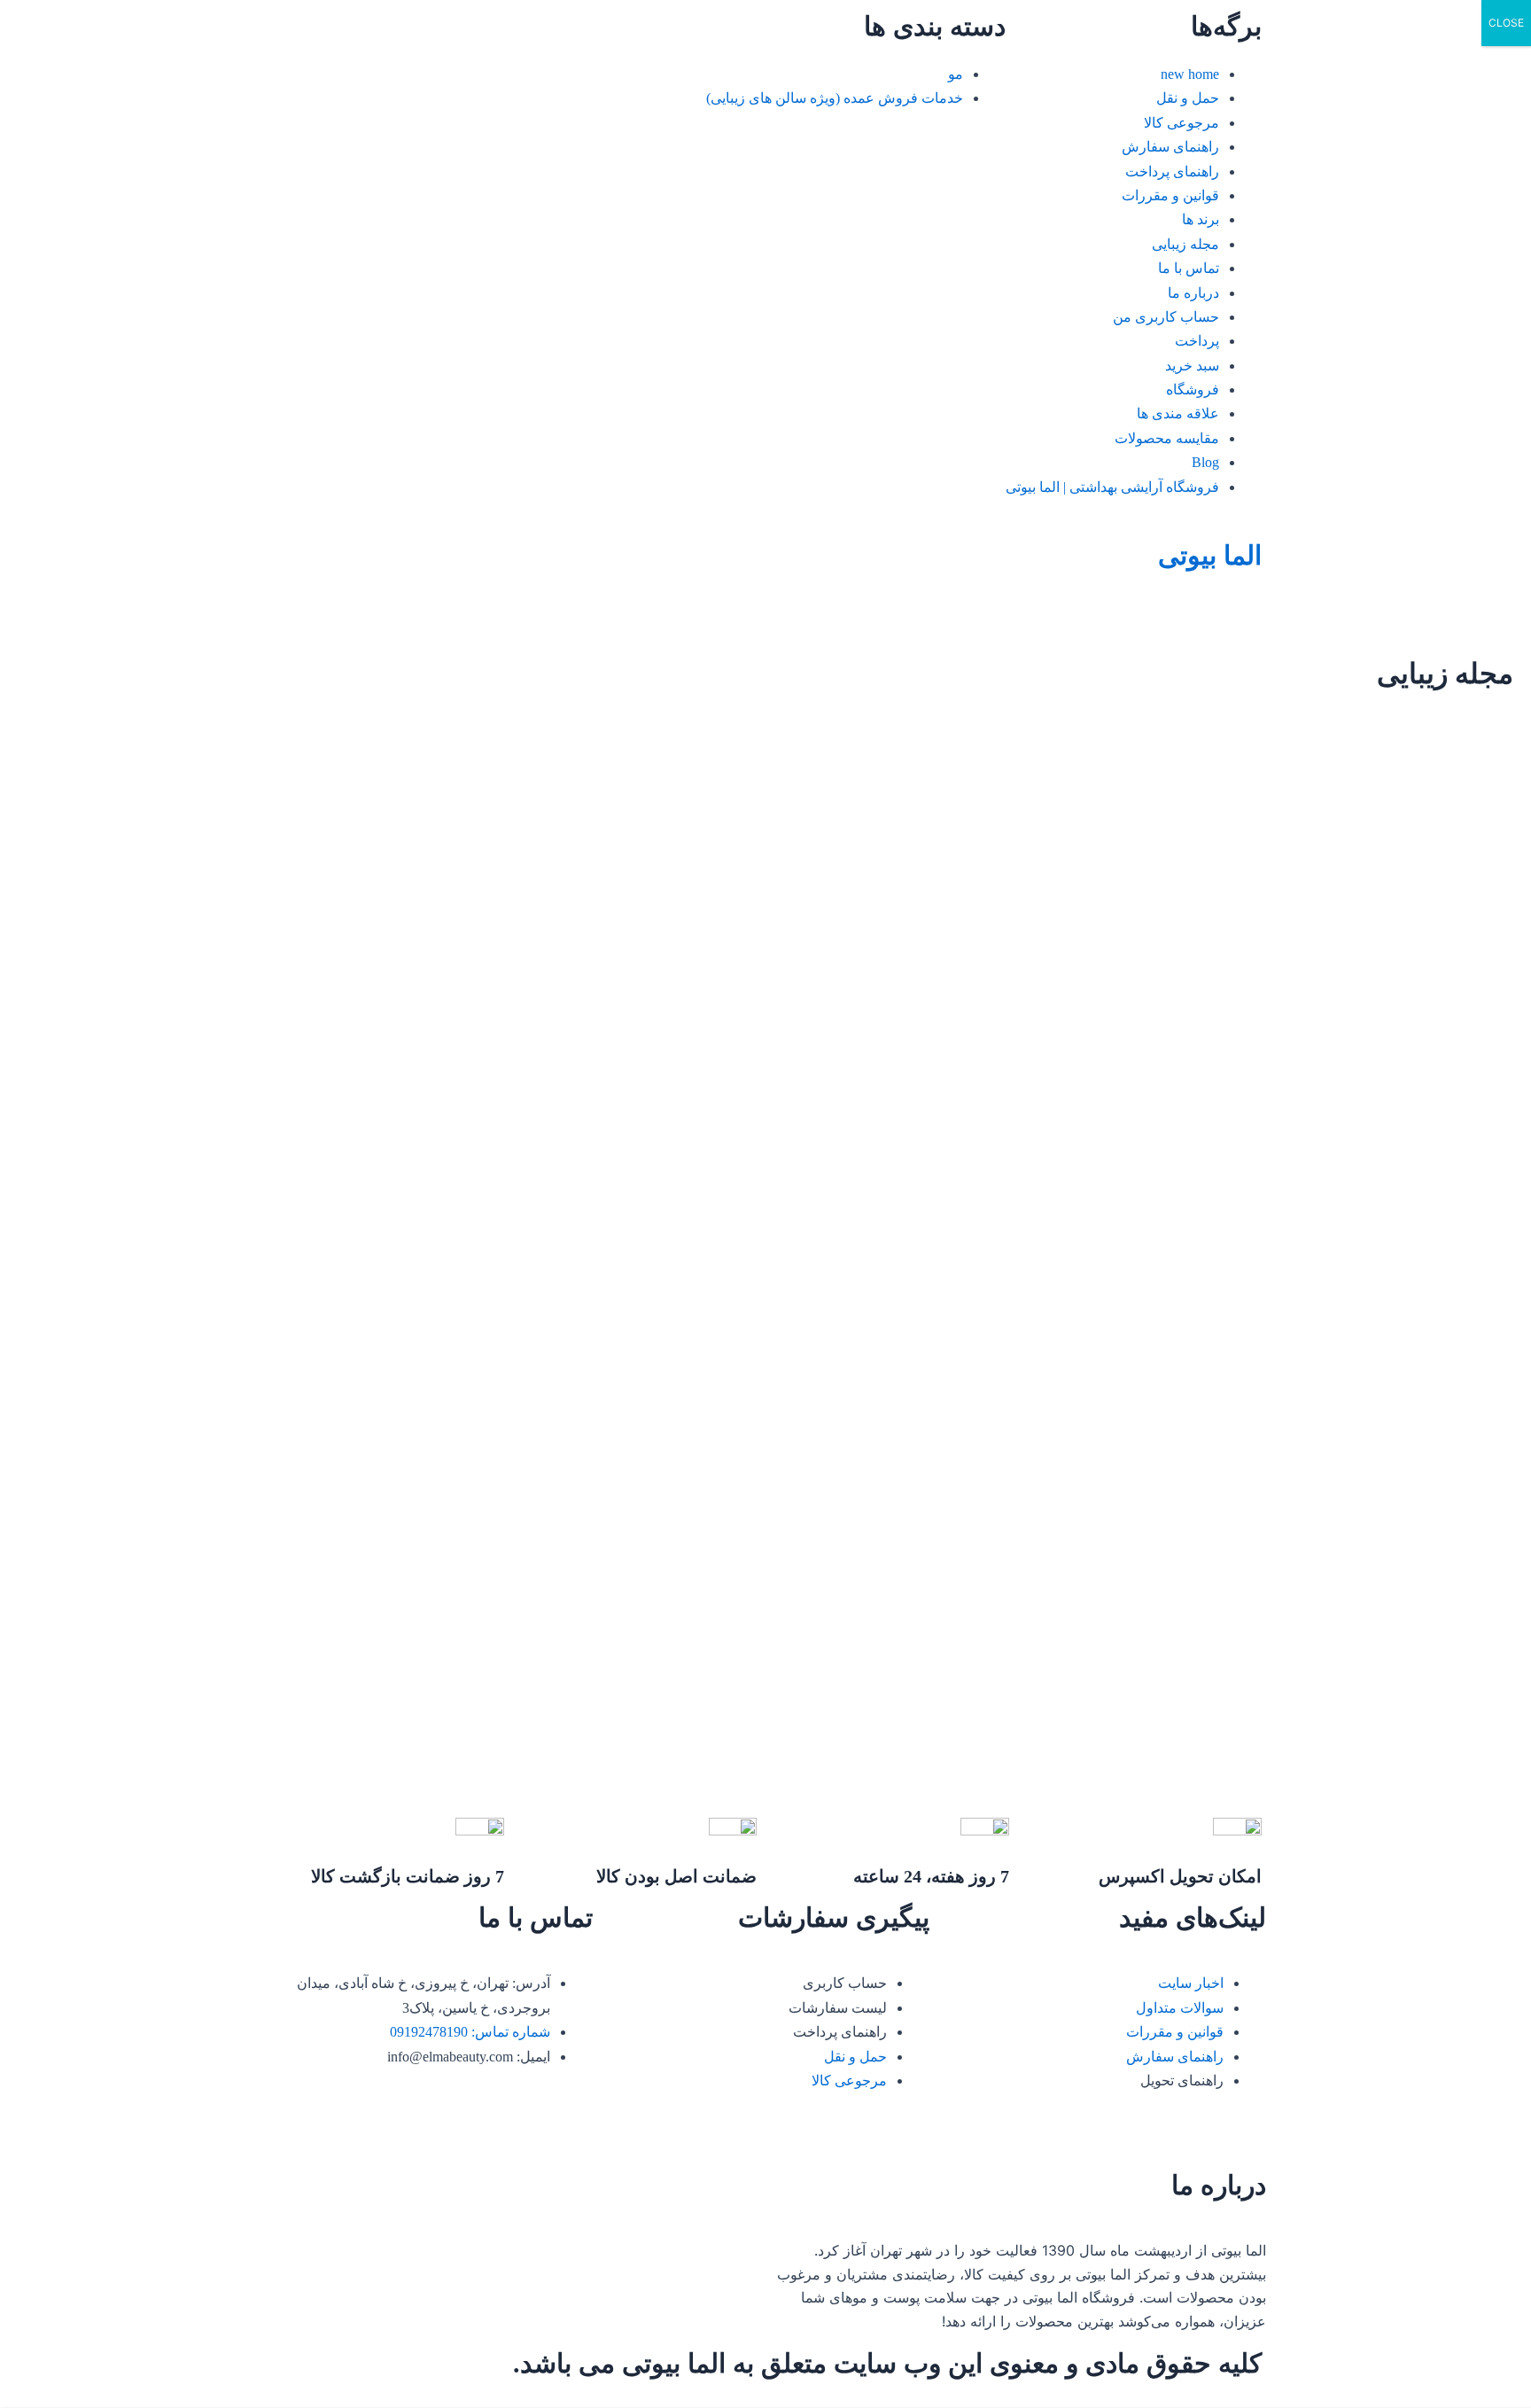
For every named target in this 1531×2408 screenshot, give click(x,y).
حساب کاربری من (1166, 317)
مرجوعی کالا (1181, 123)
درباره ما (1193, 293)
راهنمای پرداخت (1172, 171)
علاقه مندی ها (1178, 413)
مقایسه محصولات (1167, 438)
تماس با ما (1189, 268)
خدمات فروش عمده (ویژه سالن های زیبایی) (835, 98)
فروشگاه (1193, 390)
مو (956, 74)
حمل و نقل (1188, 98)
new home (1190, 74)
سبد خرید (1192, 366)
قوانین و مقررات (1170, 195)
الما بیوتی (1210, 555)
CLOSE (1506, 23)
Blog (1205, 462)
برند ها (1201, 219)
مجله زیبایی (1185, 244)
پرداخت (1197, 341)
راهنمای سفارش (1170, 147)
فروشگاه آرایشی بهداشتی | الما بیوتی (1112, 487)
